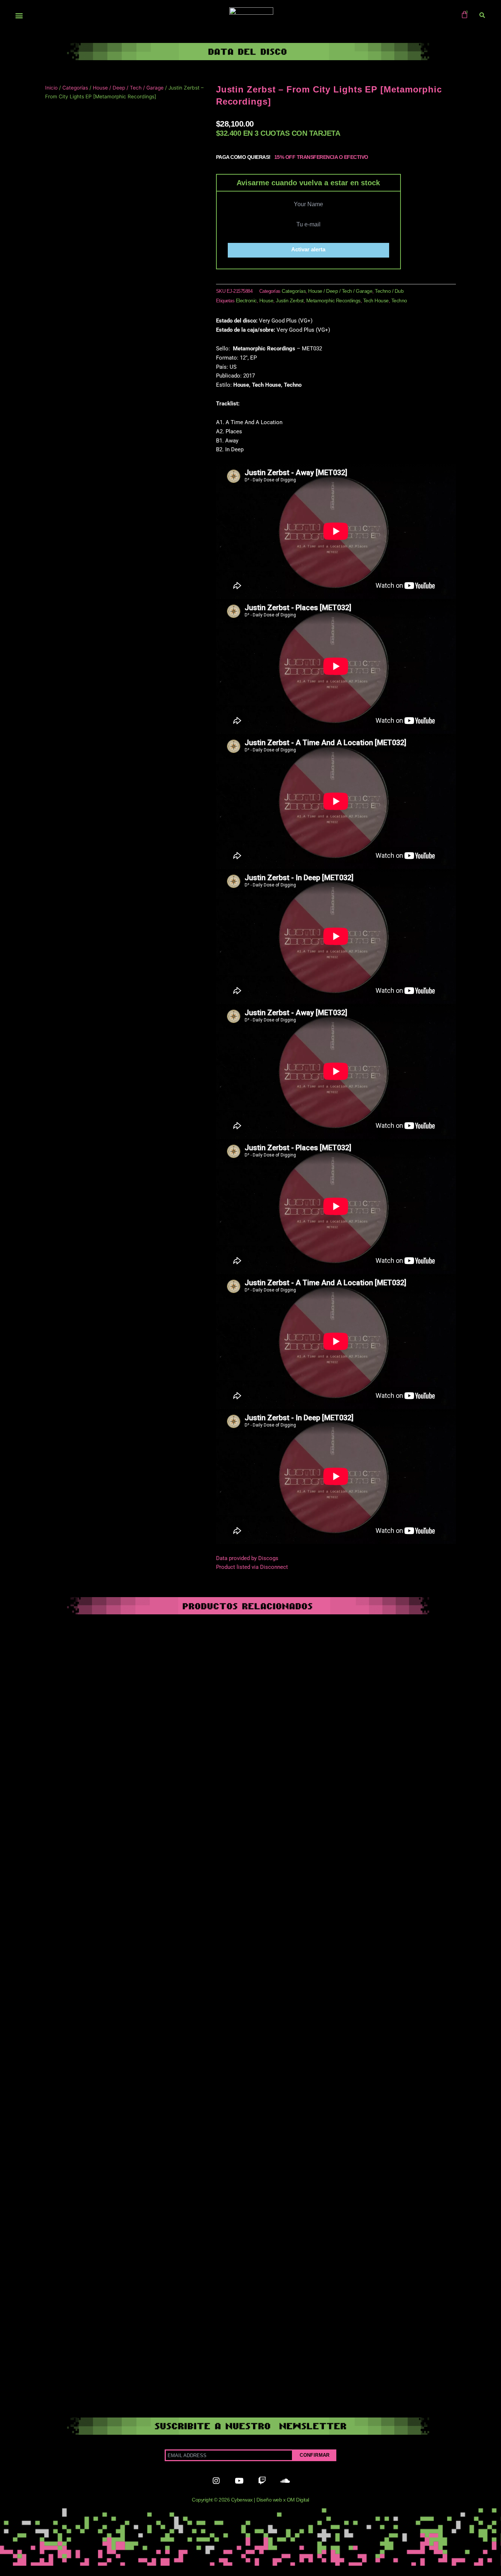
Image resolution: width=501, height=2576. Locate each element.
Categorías (75, 88)
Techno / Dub (389, 291)
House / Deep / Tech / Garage (128, 88)
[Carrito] (465, 14)
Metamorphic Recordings (333, 300)
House (266, 300)
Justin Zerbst (290, 300)
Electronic (246, 300)
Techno (399, 300)
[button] (19, 16)
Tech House (376, 300)
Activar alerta (308, 249)
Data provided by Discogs (247, 1558)
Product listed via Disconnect (252, 1567)
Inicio (51, 88)
